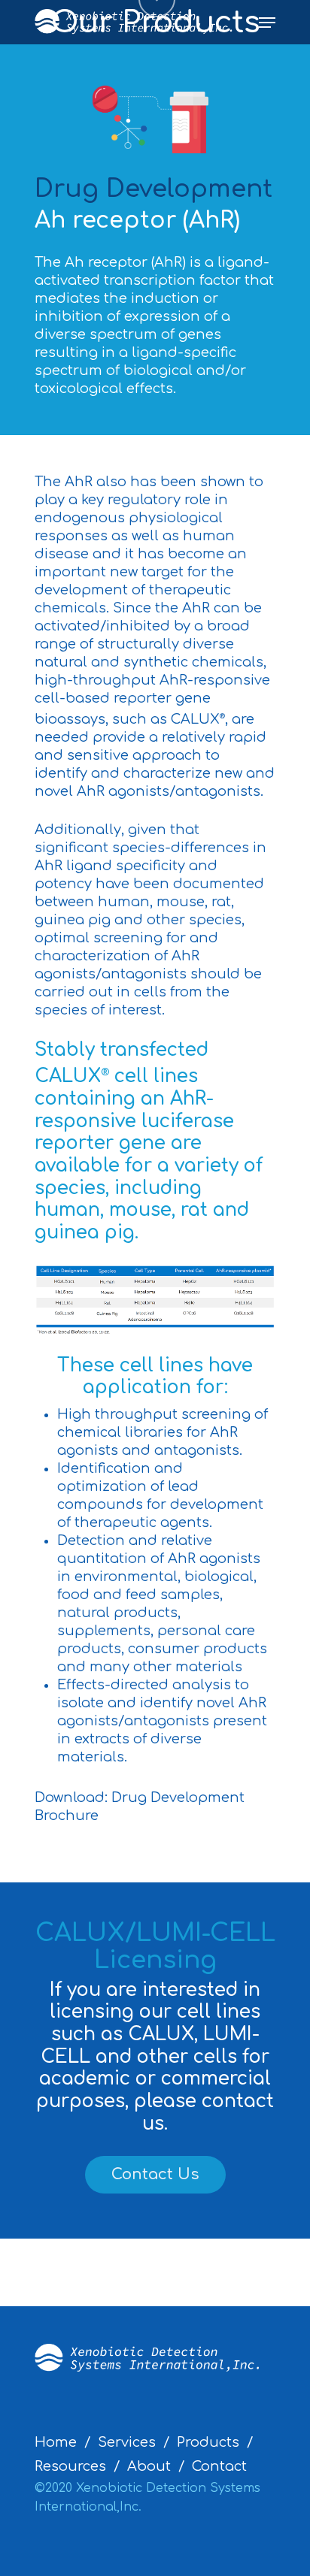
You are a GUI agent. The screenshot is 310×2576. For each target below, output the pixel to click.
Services (127, 2442)
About (149, 2466)
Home (56, 2442)
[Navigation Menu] (267, 23)
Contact (219, 2466)
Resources (70, 2466)
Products (208, 2442)
